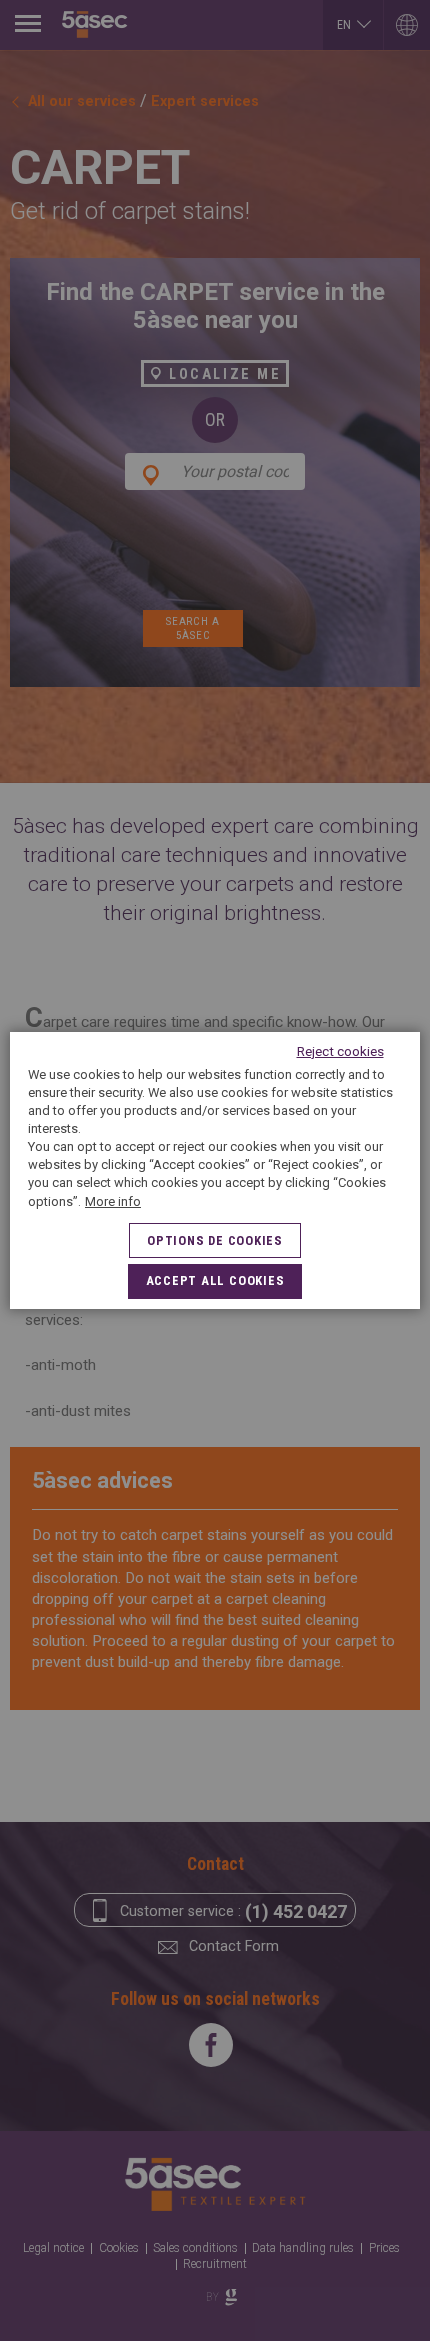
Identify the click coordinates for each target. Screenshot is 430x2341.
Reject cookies (340, 1051)
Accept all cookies (215, 1280)
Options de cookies (215, 1240)
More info (113, 1201)
